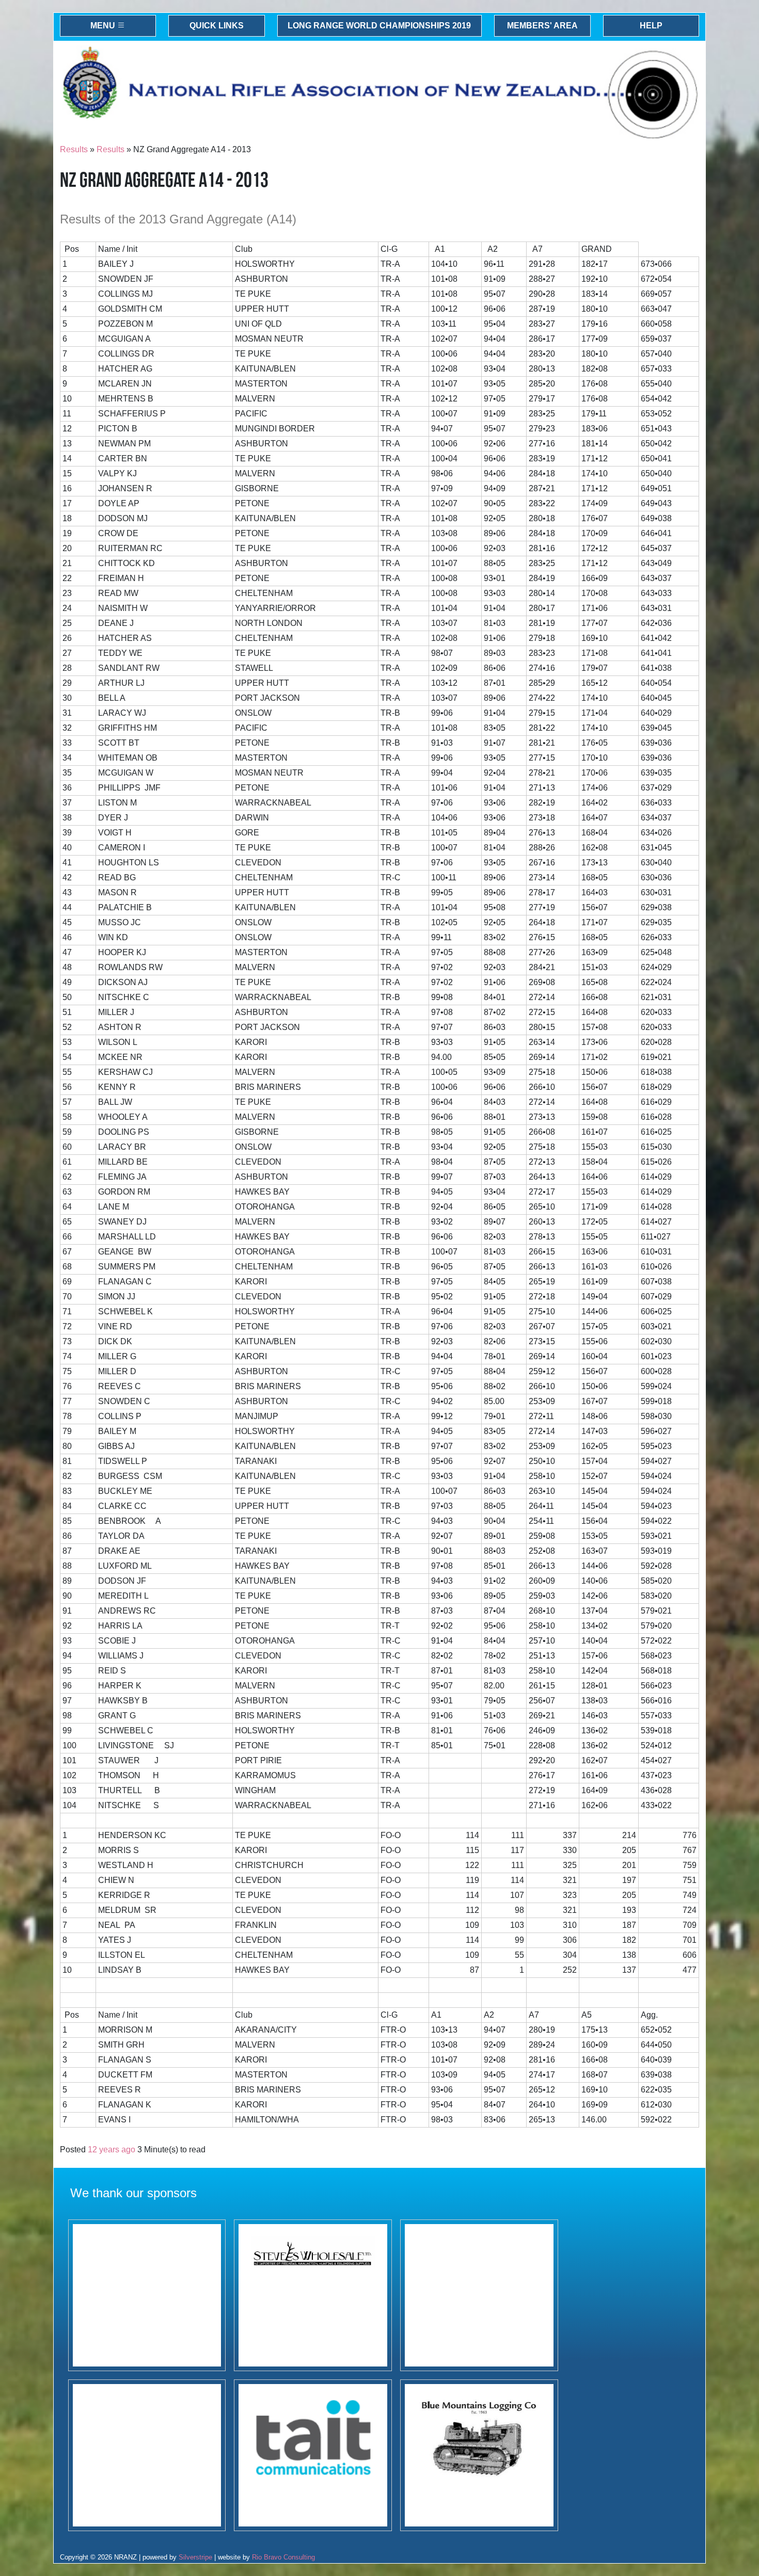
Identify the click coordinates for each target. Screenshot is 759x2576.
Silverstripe (195, 2557)
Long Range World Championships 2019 (379, 26)
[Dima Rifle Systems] (147, 2295)
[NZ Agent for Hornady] (313, 2295)
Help (651, 26)
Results (74, 149)
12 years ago (112, 2150)
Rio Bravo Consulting (283, 2557)
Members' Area (542, 26)
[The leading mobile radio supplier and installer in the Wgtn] (313, 2455)
